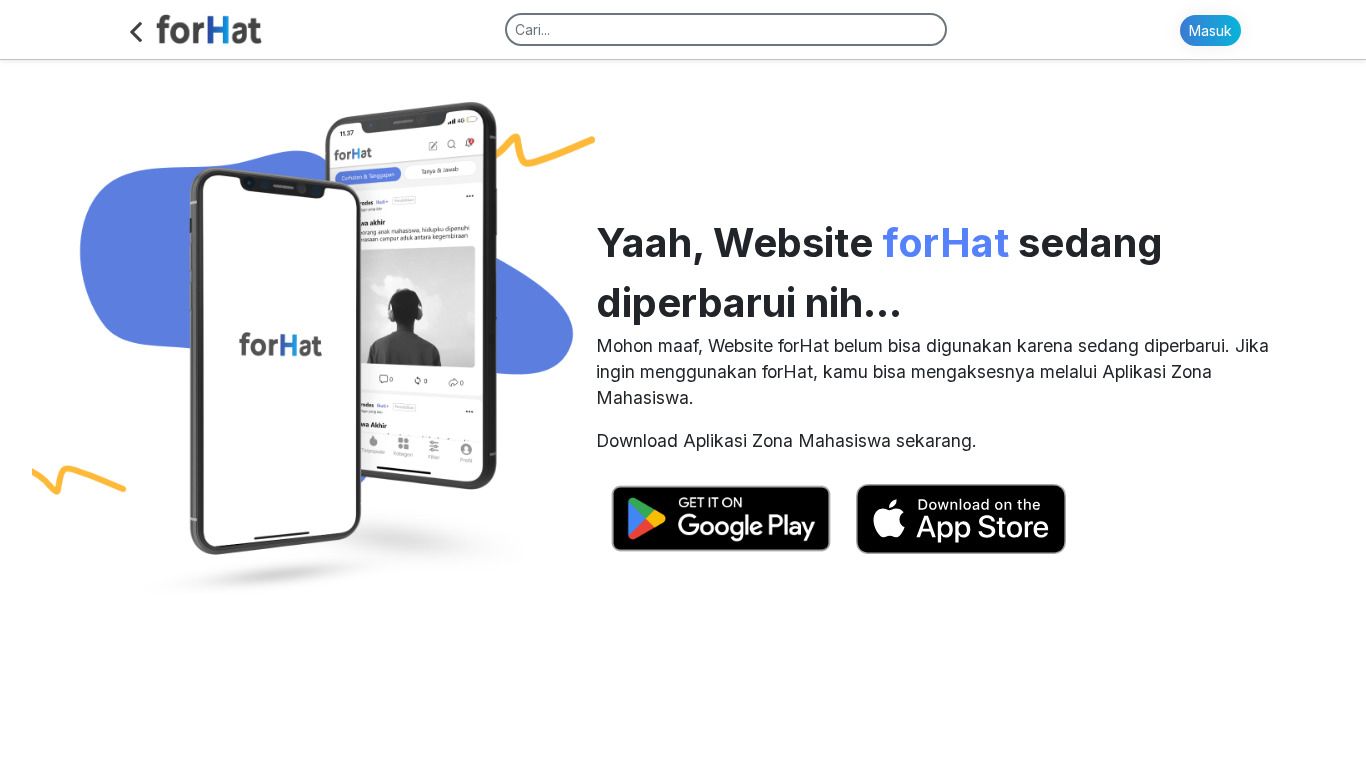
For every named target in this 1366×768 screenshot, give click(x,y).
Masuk (1210, 30)
